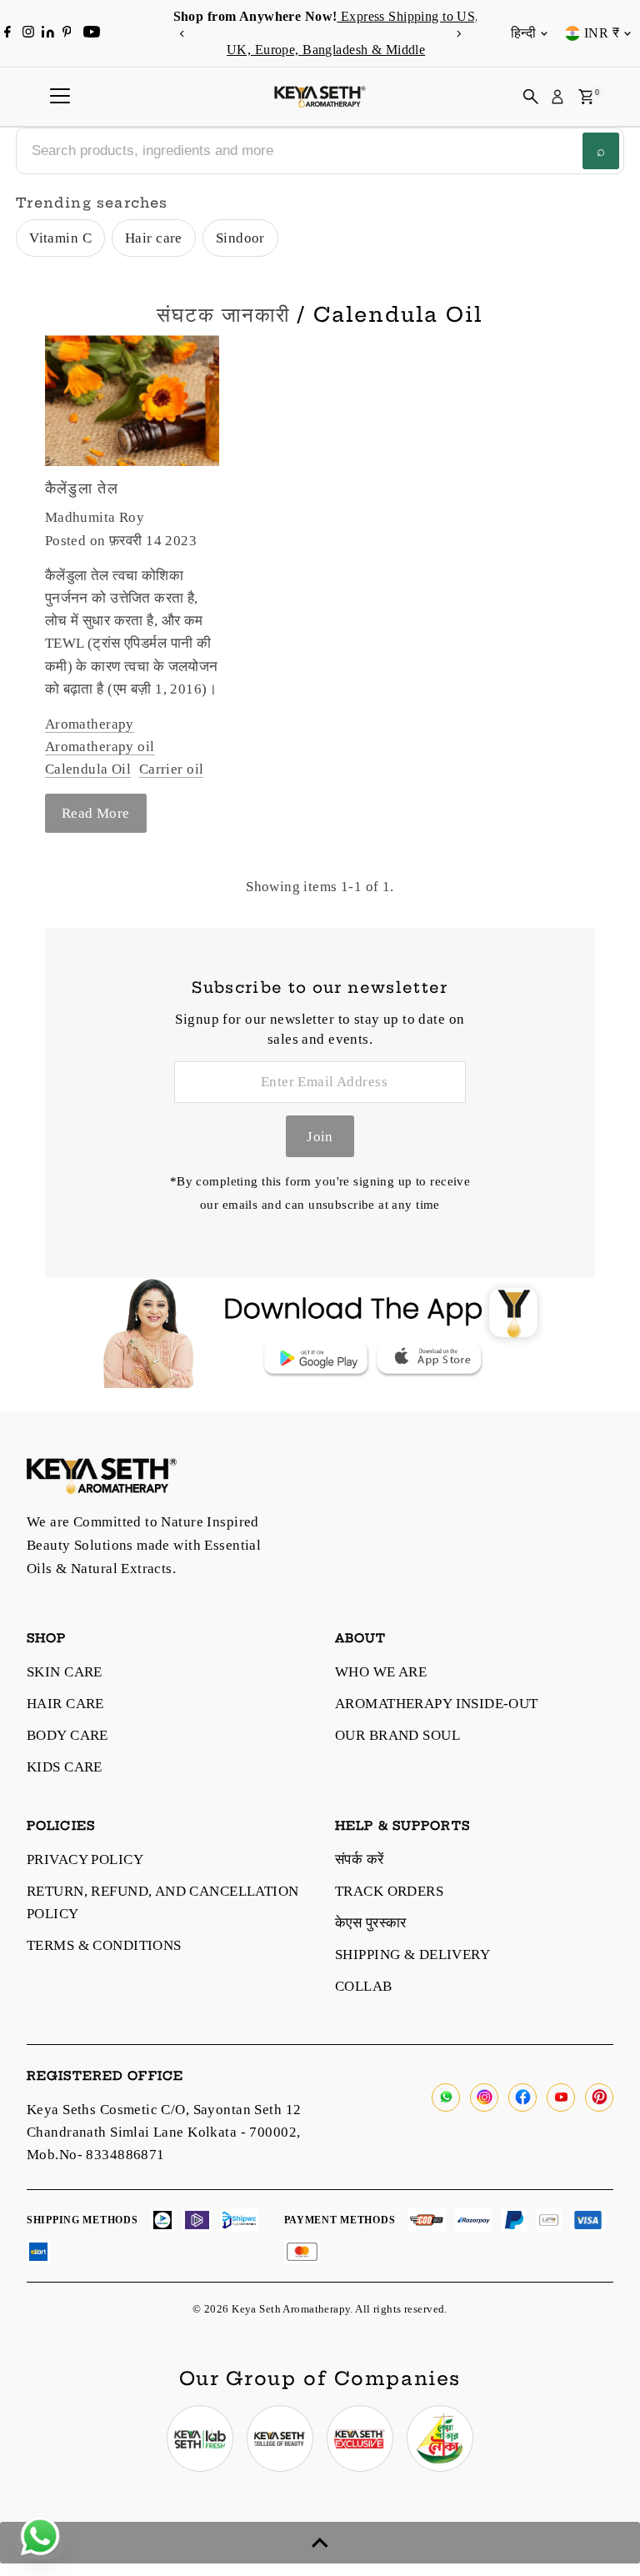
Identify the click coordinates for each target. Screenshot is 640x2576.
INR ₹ (602, 33)
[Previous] (182, 34)
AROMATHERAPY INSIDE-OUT (437, 1704)
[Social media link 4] (440, 2438)
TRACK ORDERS (389, 1891)
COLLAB (364, 1986)
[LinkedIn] (50, 33)
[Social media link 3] (360, 2438)
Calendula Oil (88, 769)
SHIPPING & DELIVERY (412, 1955)
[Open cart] (586, 97)
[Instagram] (28, 33)
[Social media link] (446, 2097)
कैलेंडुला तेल (82, 488)
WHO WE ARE (381, 1672)
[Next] (458, 34)
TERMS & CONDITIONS (104, 1945)
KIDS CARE (65, 1767)
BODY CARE (67, 1735)
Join (320, 1137)
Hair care (154, 238)
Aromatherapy (90, 724)
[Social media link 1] (200, 2438)
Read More (96, 813)
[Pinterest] (67, 33)
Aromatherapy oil (100, 747)
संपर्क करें (360, 1859)
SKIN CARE (65, 1672)
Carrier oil (172, 769)
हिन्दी (523, 33)
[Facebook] (7, 33)
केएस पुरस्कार (371, 1923)
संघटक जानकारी (223, 314)
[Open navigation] (60, 97)
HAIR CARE (65, 1704)
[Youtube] (92, 33)
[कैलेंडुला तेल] (132, 401)
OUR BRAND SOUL (397, 1735)
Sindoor (240, 238)
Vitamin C (60, 238)
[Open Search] (531, 97)
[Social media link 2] (280, 2438)
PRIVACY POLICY (85, 1859)
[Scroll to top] (320, 2543)
